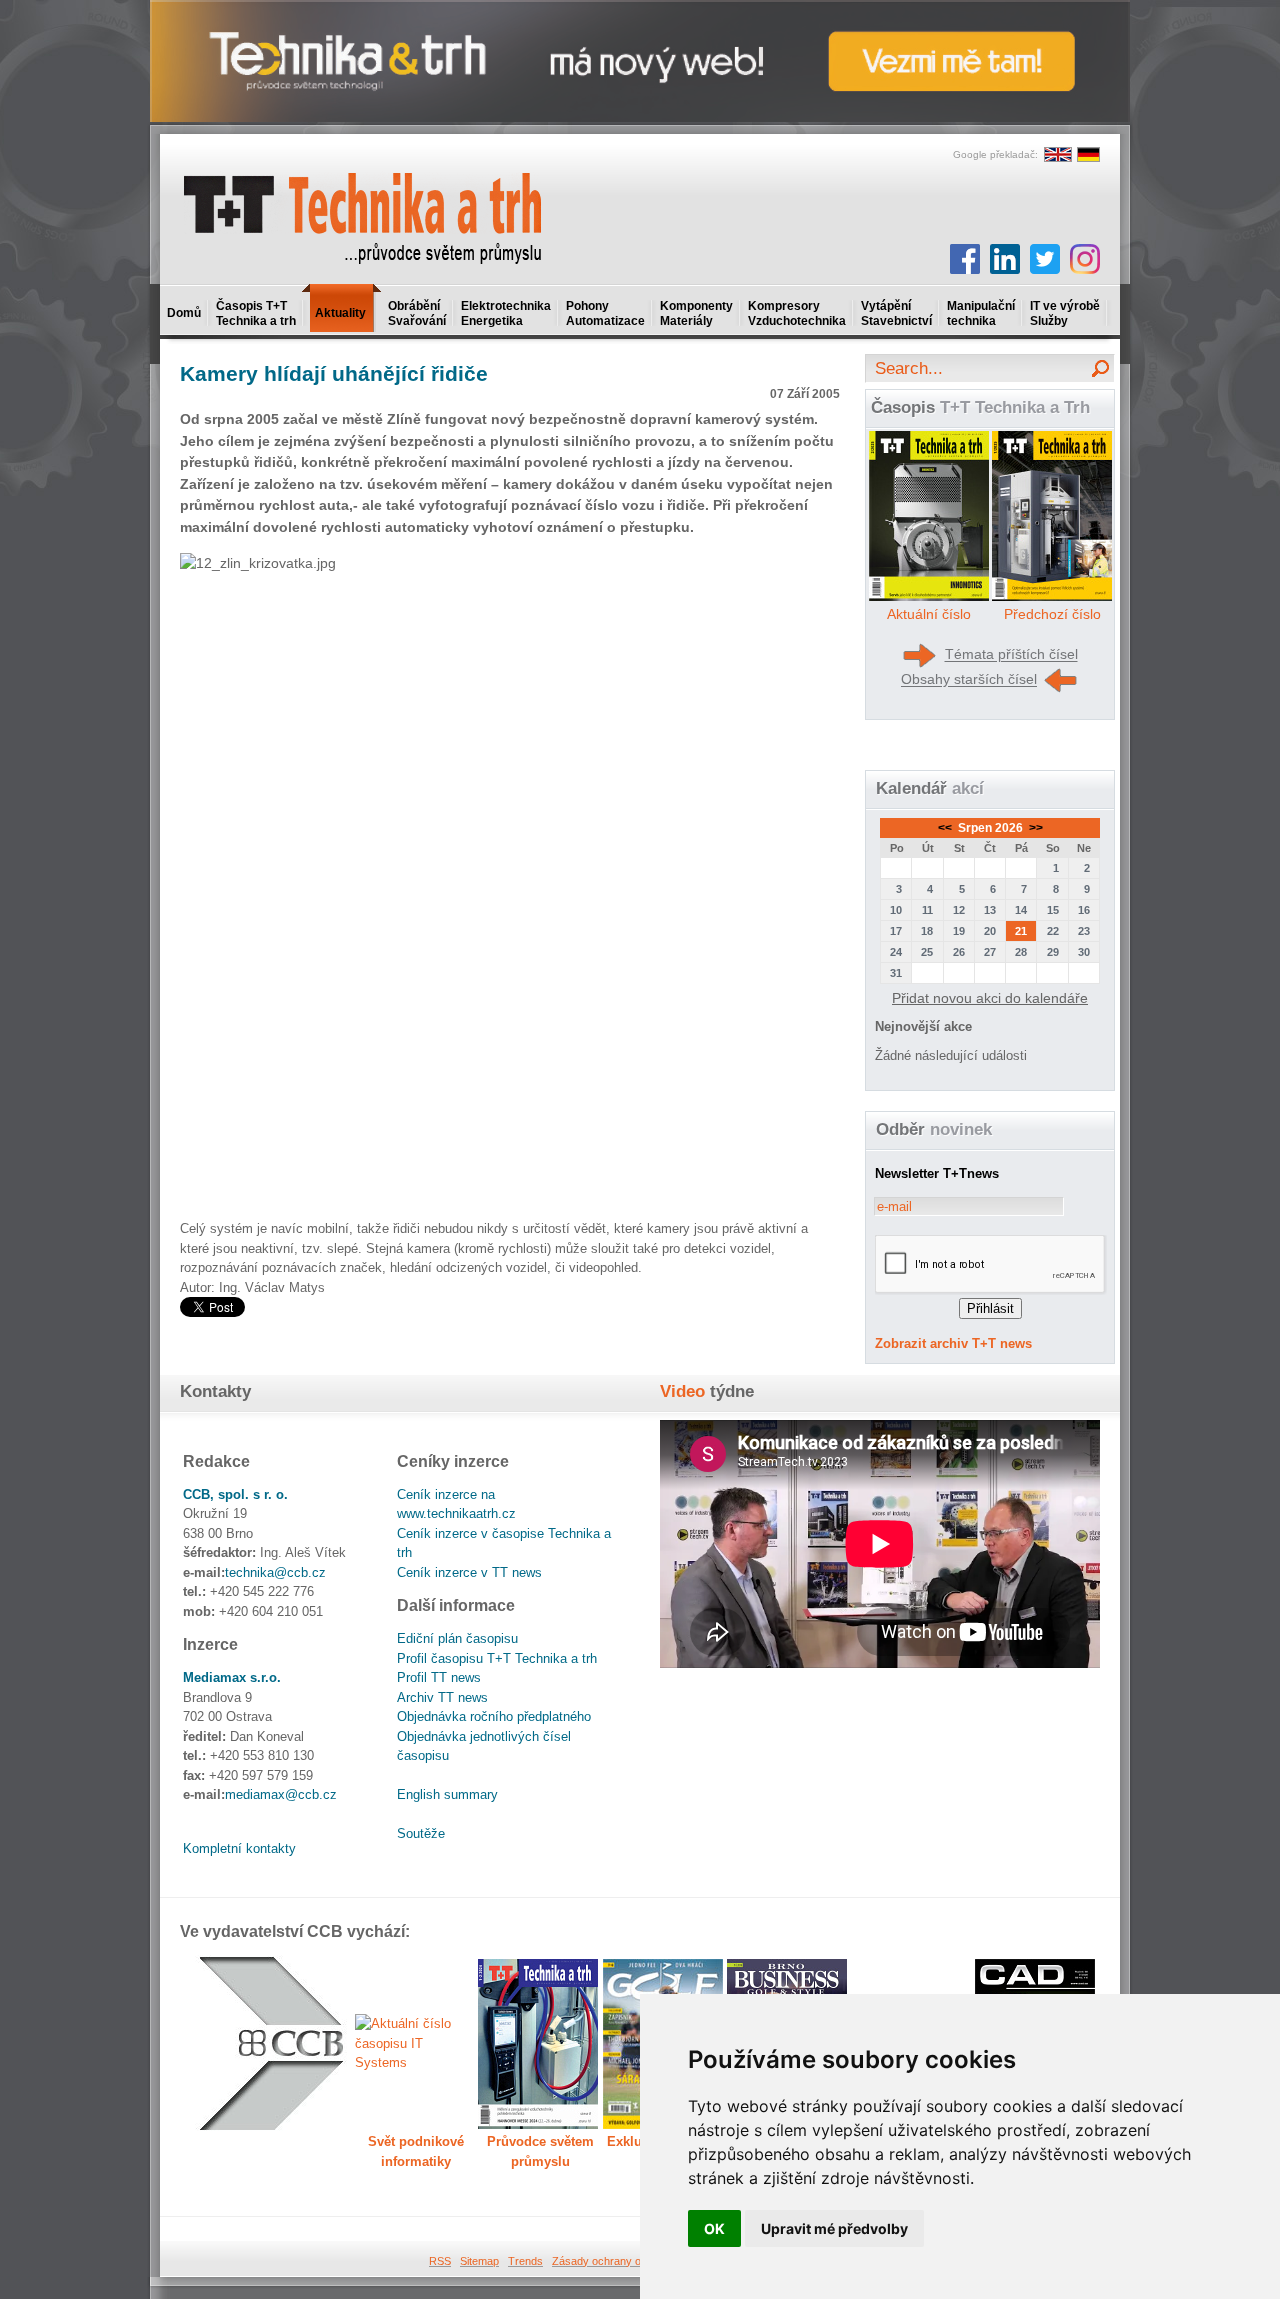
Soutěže (421, 1833)
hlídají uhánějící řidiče (334, 373)
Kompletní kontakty (239, 1848)
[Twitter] (1045, 259)
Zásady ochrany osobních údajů (630, 2261)
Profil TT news (439, 1677)
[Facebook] (965, 259)
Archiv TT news (442, 1697)
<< (946, 828)
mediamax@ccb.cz (281, 1794)
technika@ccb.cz (275, 1572)
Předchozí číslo (1052, 614)
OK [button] (714, 2228)
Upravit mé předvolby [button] (834, 2228)
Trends (525, 2261)
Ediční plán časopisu (457, 1638)
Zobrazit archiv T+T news (953, 1343)
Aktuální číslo (929, 614)
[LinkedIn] (1005, 259)
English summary (447, 1794)
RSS (440, 2261)
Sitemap (479, 2261)
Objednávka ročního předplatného (494, 1716)
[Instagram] (1085, 259)
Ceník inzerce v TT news (469, 1572)
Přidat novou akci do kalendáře (990, 998)
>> (1034, 828)
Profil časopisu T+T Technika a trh (497, 1658)
